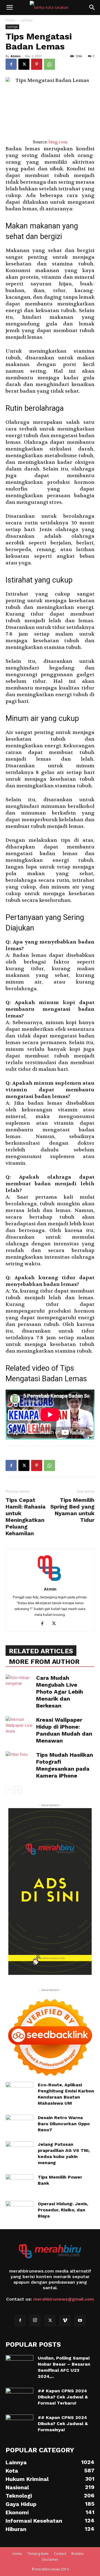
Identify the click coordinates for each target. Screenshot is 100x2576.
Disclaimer (50, 2559)
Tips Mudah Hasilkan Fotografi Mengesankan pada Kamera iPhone (65, 1765)
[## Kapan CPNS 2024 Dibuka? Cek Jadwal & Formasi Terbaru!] (19, 2398)
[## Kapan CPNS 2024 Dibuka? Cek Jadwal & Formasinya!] (19, 2424)
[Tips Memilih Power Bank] (19, 2184)
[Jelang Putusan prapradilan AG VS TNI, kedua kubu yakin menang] (19, 2149)
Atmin (16, 56)
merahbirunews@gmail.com (64, 2299)
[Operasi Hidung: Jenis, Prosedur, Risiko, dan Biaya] (19, 2211)
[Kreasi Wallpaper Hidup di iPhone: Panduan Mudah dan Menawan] (19, 1726)
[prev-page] (9, 1790)
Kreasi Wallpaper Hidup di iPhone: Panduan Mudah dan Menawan (64, 1730)
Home (10, 20)
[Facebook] (11, 64)
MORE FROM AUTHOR (44, 1662)
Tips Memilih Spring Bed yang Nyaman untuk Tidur (72, 1510)
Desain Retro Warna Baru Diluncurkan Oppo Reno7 (64, 2124)
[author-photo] (50, 1581)
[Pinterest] (37, 64)
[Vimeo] (65, 2321)
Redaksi (77, 2554)
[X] (24, 64)
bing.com (58, 142)
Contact (60, 2554)
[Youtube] (80, 2321)
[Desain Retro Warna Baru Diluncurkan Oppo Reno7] (19, 2122)
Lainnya (27, 20)
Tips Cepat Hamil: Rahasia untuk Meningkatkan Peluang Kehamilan (26, 1517)
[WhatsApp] (49, 64)
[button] (9, 8)
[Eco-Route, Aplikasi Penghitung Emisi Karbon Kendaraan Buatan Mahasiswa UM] (19, 2092)
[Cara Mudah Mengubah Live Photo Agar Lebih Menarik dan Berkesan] (19, 1684)
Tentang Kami (38, 2554)
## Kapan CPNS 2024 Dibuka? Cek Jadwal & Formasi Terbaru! (63, 2397)
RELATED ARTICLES (41, 1651)
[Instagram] (35, 2320)
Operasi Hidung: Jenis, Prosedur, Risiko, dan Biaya (63, 2210)
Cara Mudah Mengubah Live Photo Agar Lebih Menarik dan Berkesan (60, 1692)
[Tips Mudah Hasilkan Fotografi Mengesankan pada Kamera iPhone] (19, 1761)
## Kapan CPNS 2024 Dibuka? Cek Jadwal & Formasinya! (63, 2424)
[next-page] (18, 1790)
